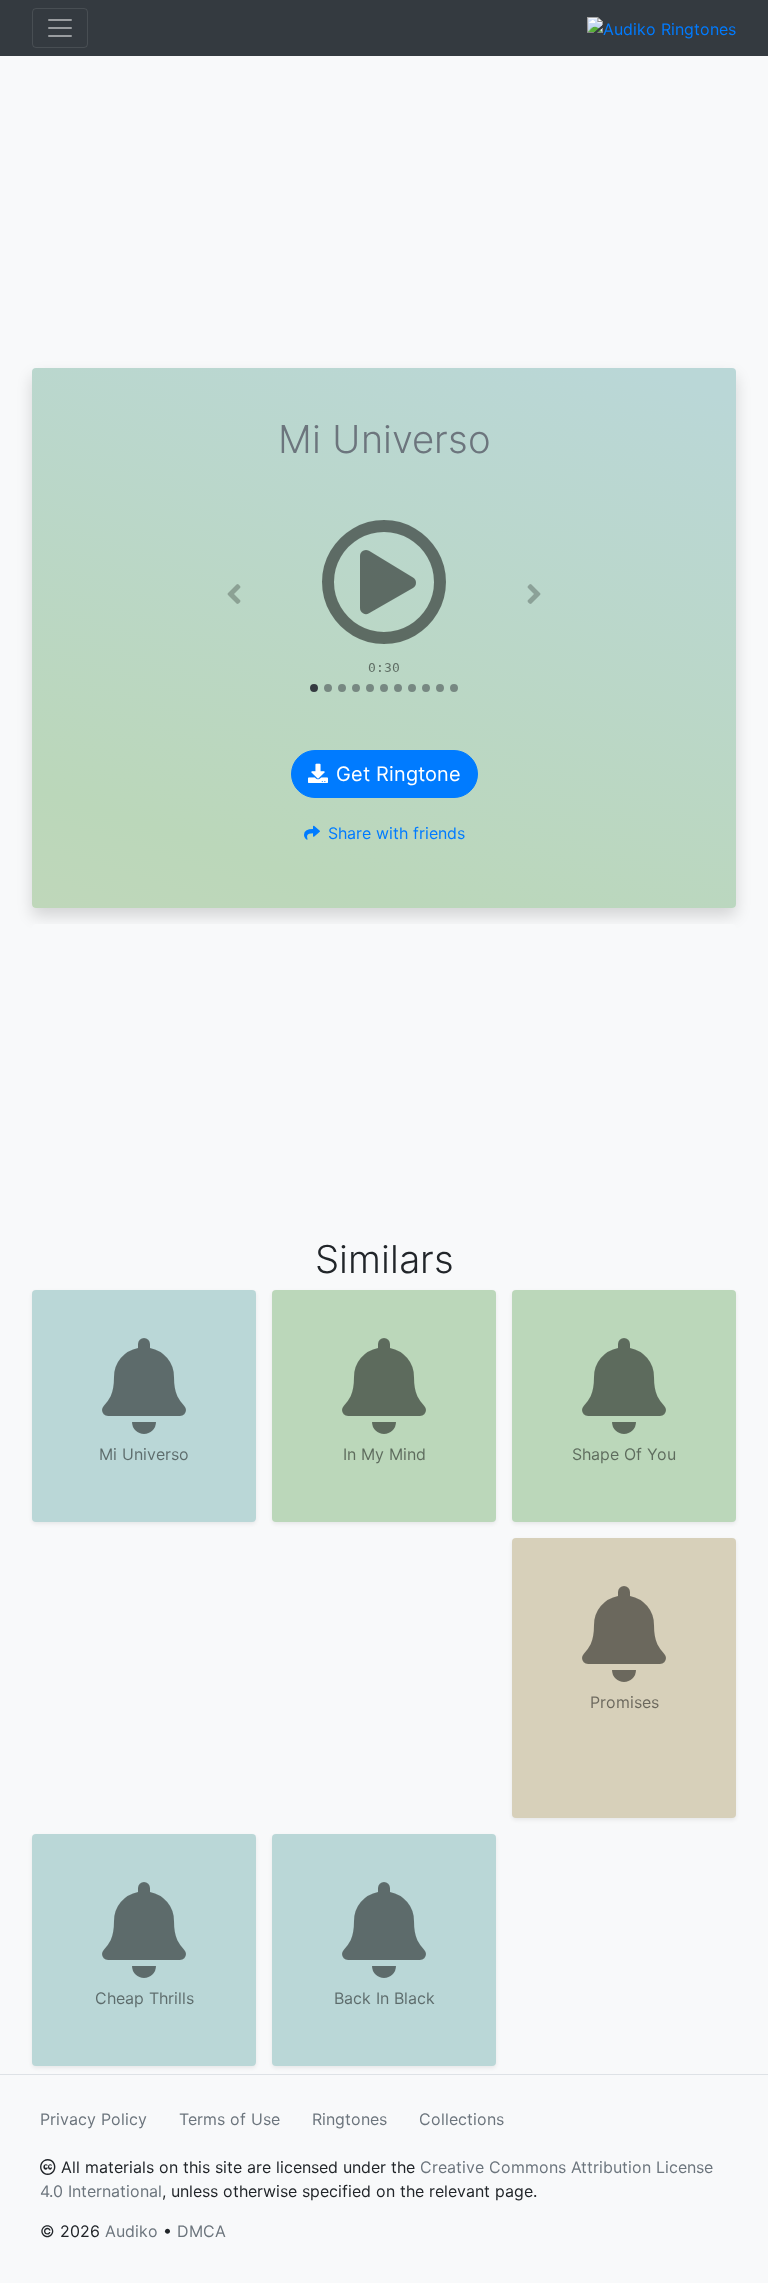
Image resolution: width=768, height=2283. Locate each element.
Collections (461, 2119)
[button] (234, 594)
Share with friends (396, 833)
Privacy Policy (93, 2119)
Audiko (131, 2231)
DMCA (201, 2231)
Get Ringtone (398, 774)
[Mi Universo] (384, 582)
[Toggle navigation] (60, 28)
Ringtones (349, 2119)
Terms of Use (229, 2119)
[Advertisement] (384, 212)
